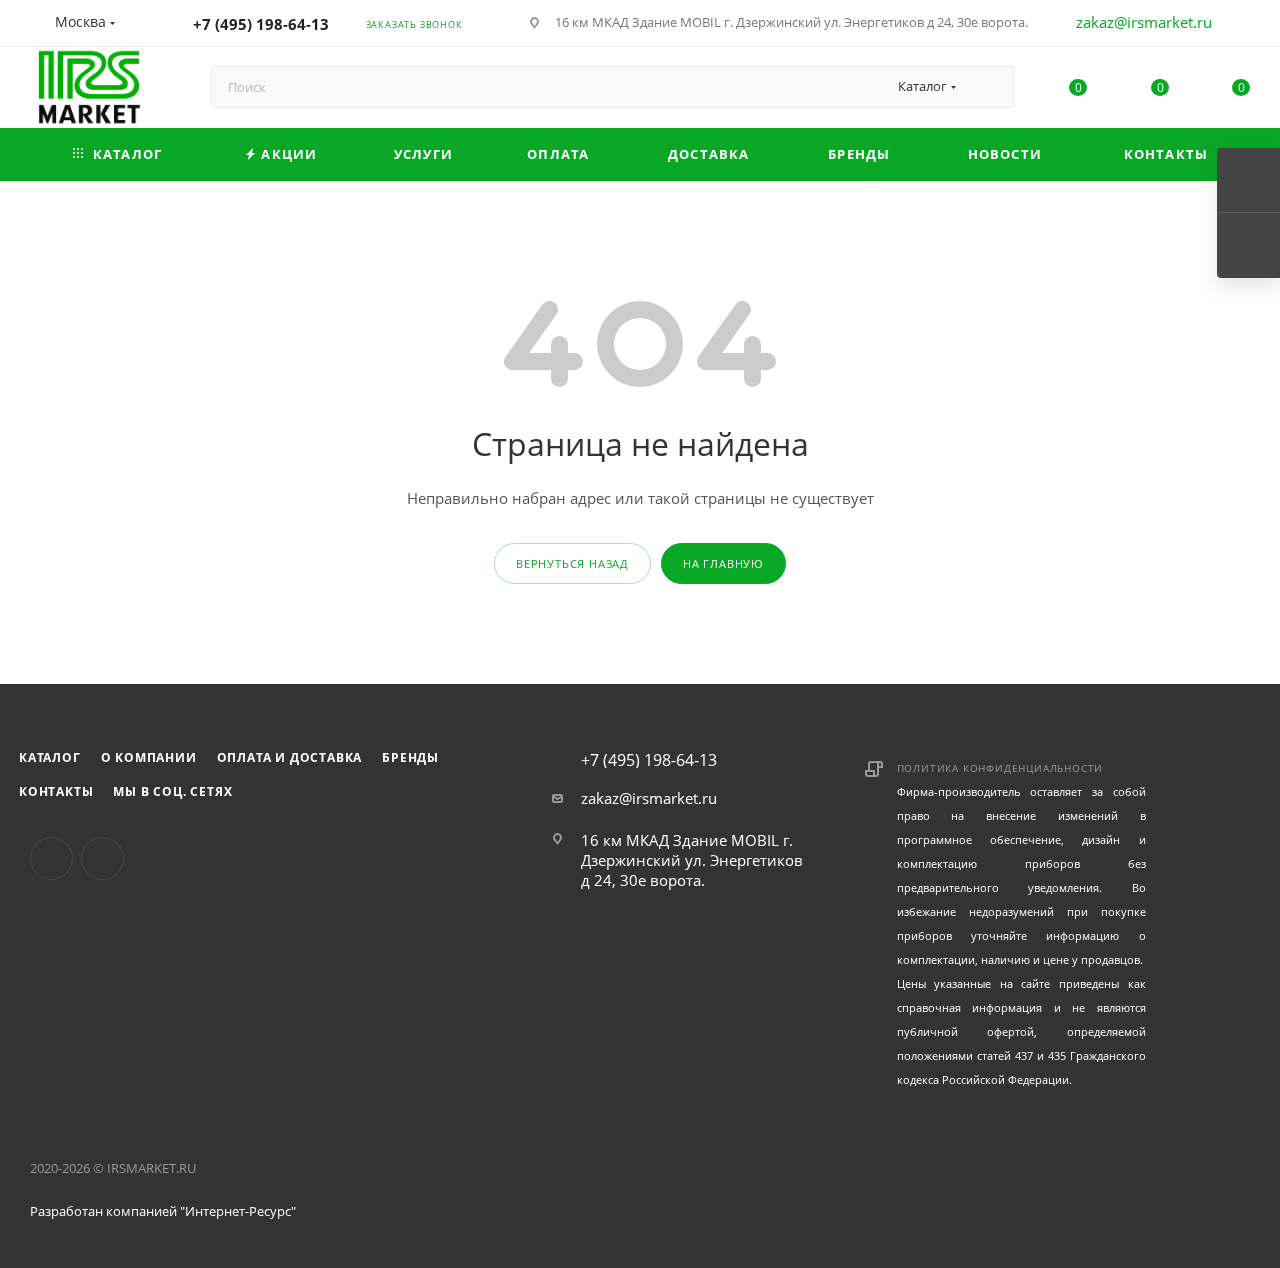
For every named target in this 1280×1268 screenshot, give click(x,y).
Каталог (50, 757)
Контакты (56, 791)
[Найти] (989, 87)
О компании (149, 757)
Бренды (410, 757)
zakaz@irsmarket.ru (1144, 22)
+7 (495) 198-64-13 (261, 24)
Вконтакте (51, 858)
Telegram (102, 858)
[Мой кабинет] (1241, 26)
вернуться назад (572, 563)
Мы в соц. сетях (172, 791)
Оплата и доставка (290, 757)
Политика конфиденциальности (1000, 768)
